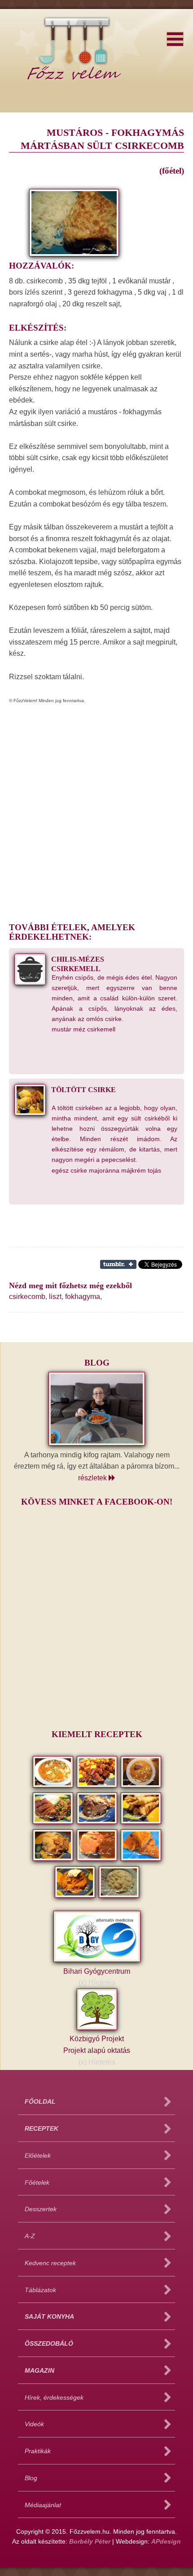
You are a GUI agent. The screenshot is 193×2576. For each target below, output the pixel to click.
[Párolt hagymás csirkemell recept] (54, 1859)
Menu (175, 39)
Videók (34, 2424)
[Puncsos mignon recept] (98, 1859)
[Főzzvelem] (74, 37)
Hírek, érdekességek (54, 2398)
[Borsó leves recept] (54, 1786)
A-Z (30, 2236)
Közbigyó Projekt (97, 2045)
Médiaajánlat (43, 2505)
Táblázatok (40, 2290)
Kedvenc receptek (50, 2263)
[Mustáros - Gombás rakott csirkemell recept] (98, 1822)
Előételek (38, 2156)
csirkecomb (27, 1297)
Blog (31, 2478)
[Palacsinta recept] (141, 1822)
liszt (55, 1297)
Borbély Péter (90, 2542)
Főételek (37, 2183)
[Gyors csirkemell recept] (54, 1822)
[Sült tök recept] (141, 1859)
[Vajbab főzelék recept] (119, 1896)
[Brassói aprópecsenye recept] (98, 1786)
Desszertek (41, 2209)
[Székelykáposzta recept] (76, 1896)
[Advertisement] (96, 809)
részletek (93, 1478)
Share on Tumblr (118, 1264)
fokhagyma (83, 1297)
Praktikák (38, 2451)
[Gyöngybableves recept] (141, 1786)
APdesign (166, 2542)
